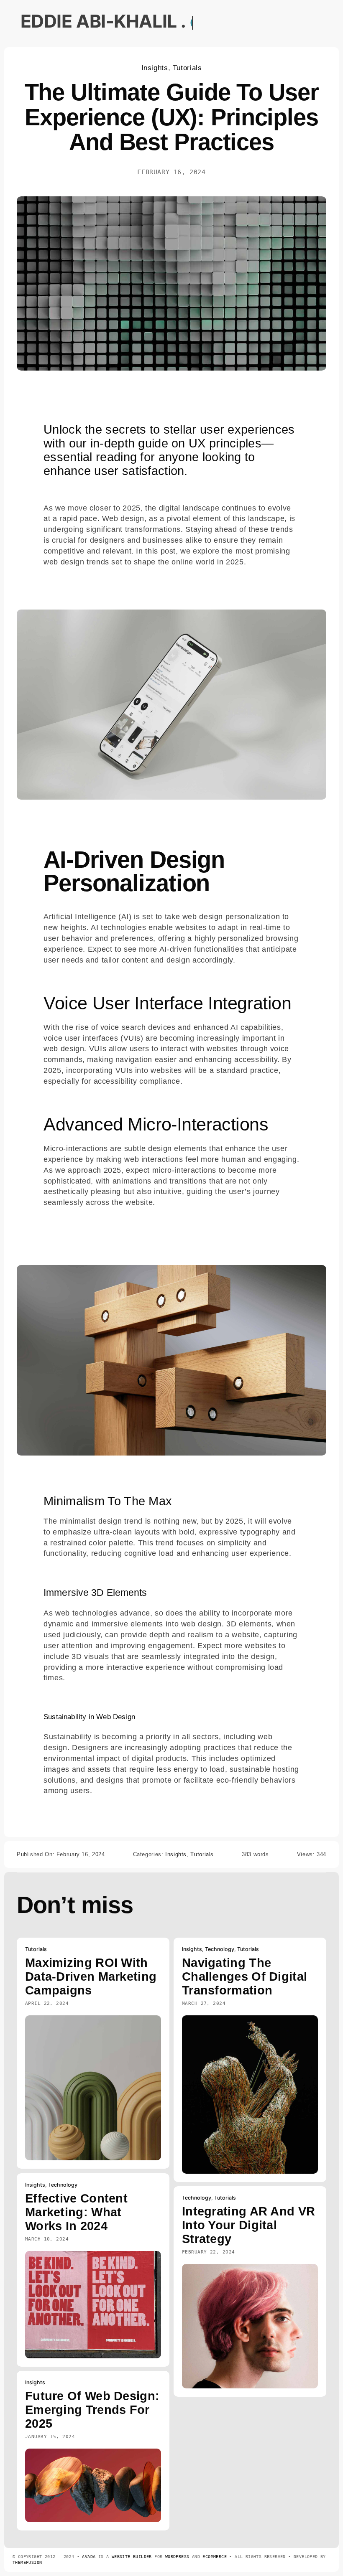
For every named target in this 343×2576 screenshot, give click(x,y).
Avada (89, 2557)
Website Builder (132, 2557)
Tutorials (187, 68)
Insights (155, 68)
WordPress (177, 2557)
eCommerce (215, 2557)
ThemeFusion (27, 2562)
